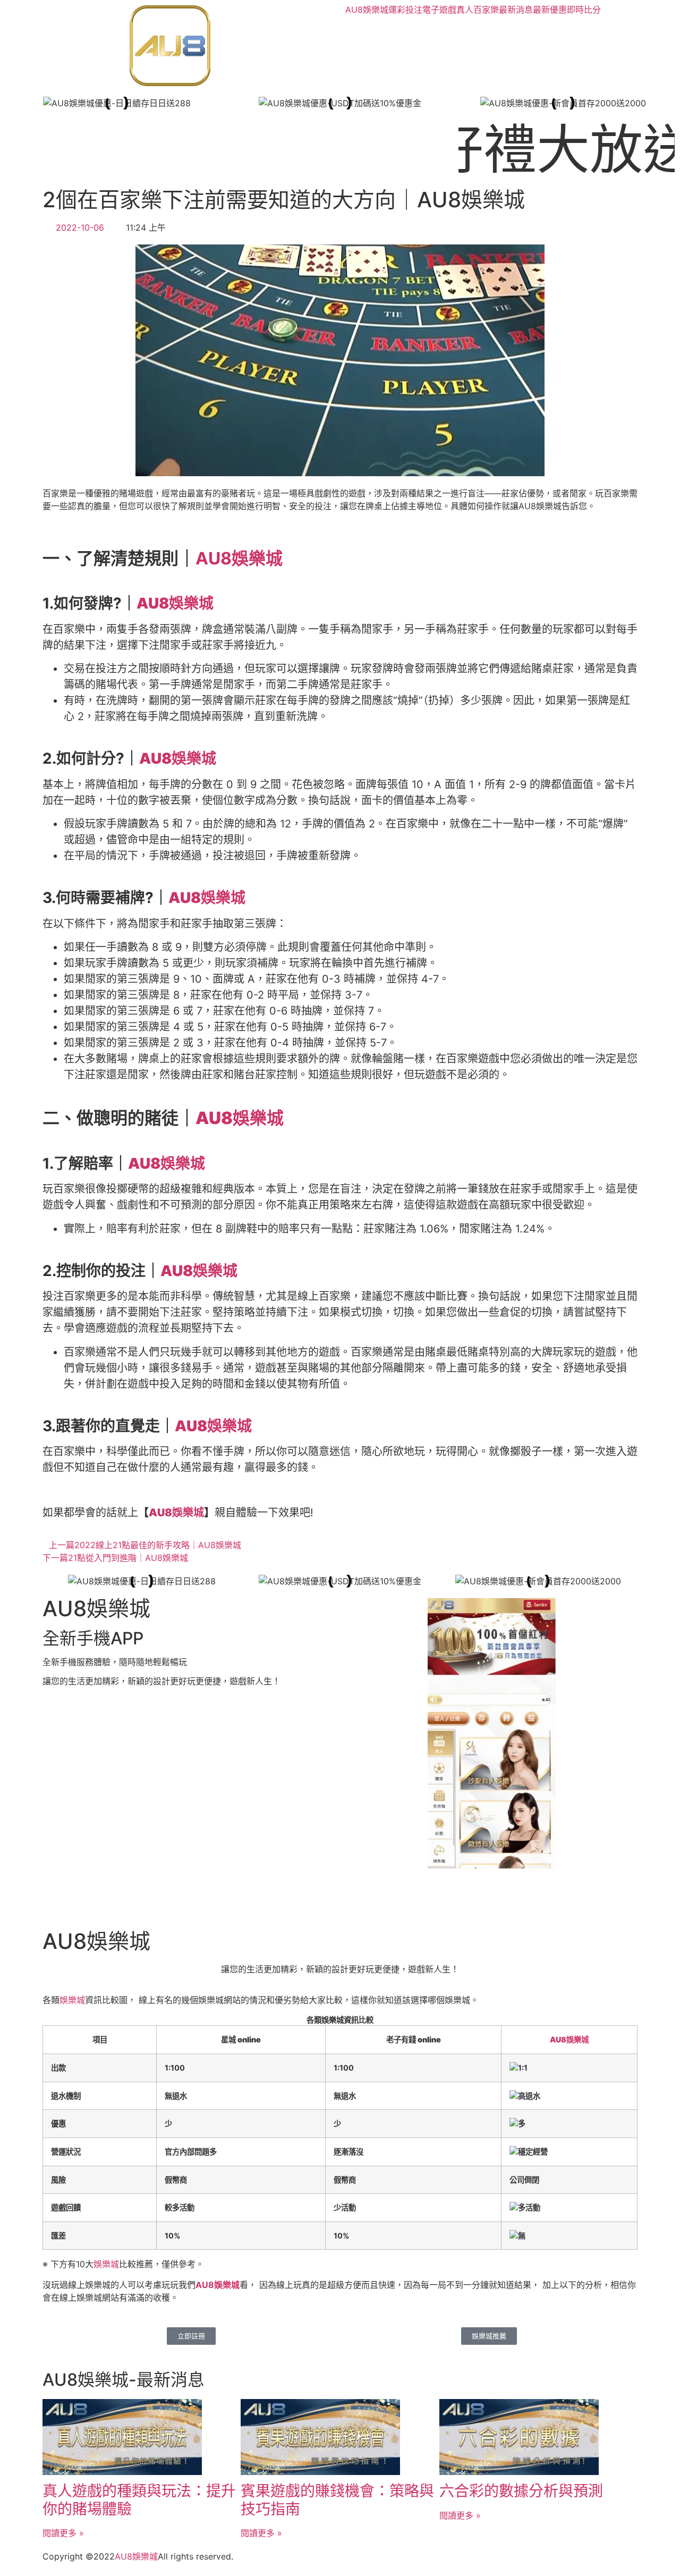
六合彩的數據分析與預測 (521, 2491)
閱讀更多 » (63, 2533)
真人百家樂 (478, 10)
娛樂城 (72, 2000)
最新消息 (516, 10)
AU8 (124, 2556)
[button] (16, 103)
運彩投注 (405, 10)
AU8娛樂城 (367, 10)
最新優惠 (550, 10)
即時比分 (584, 10)
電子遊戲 (439, 10)
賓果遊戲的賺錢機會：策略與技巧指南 (337, 2500)
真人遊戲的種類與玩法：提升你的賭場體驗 (139, 2500)
